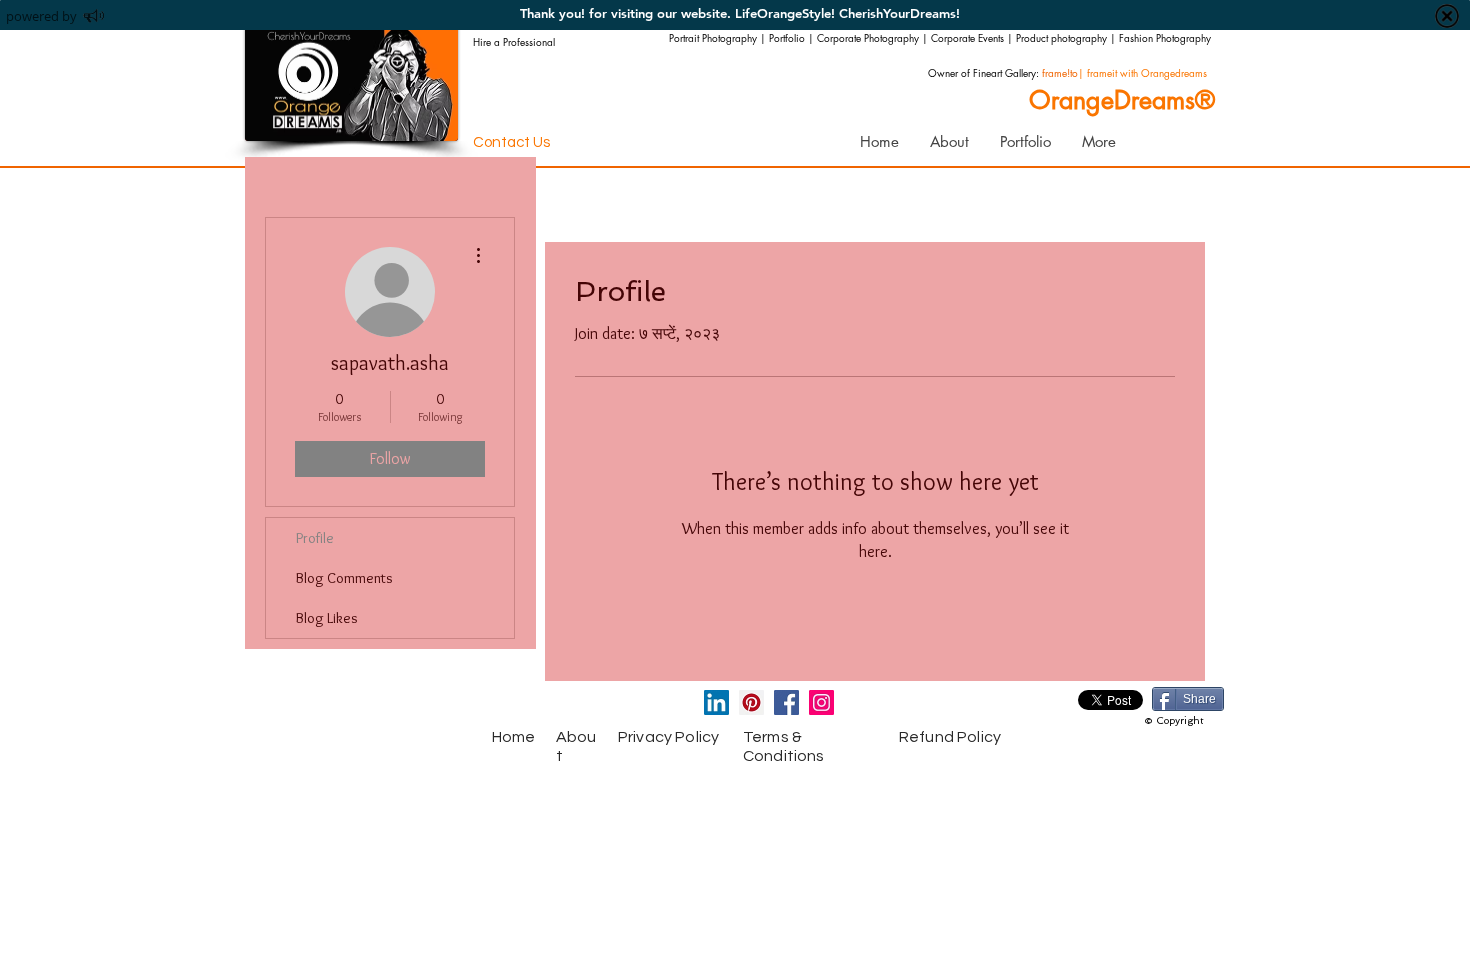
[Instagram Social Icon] (821, 702)
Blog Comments (344, 578)
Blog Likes (327, 618)
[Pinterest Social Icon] (751, 702)
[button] (1025, 142)
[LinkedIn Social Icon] (716, 702)
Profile (315, 538)
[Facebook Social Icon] (786, 702)
